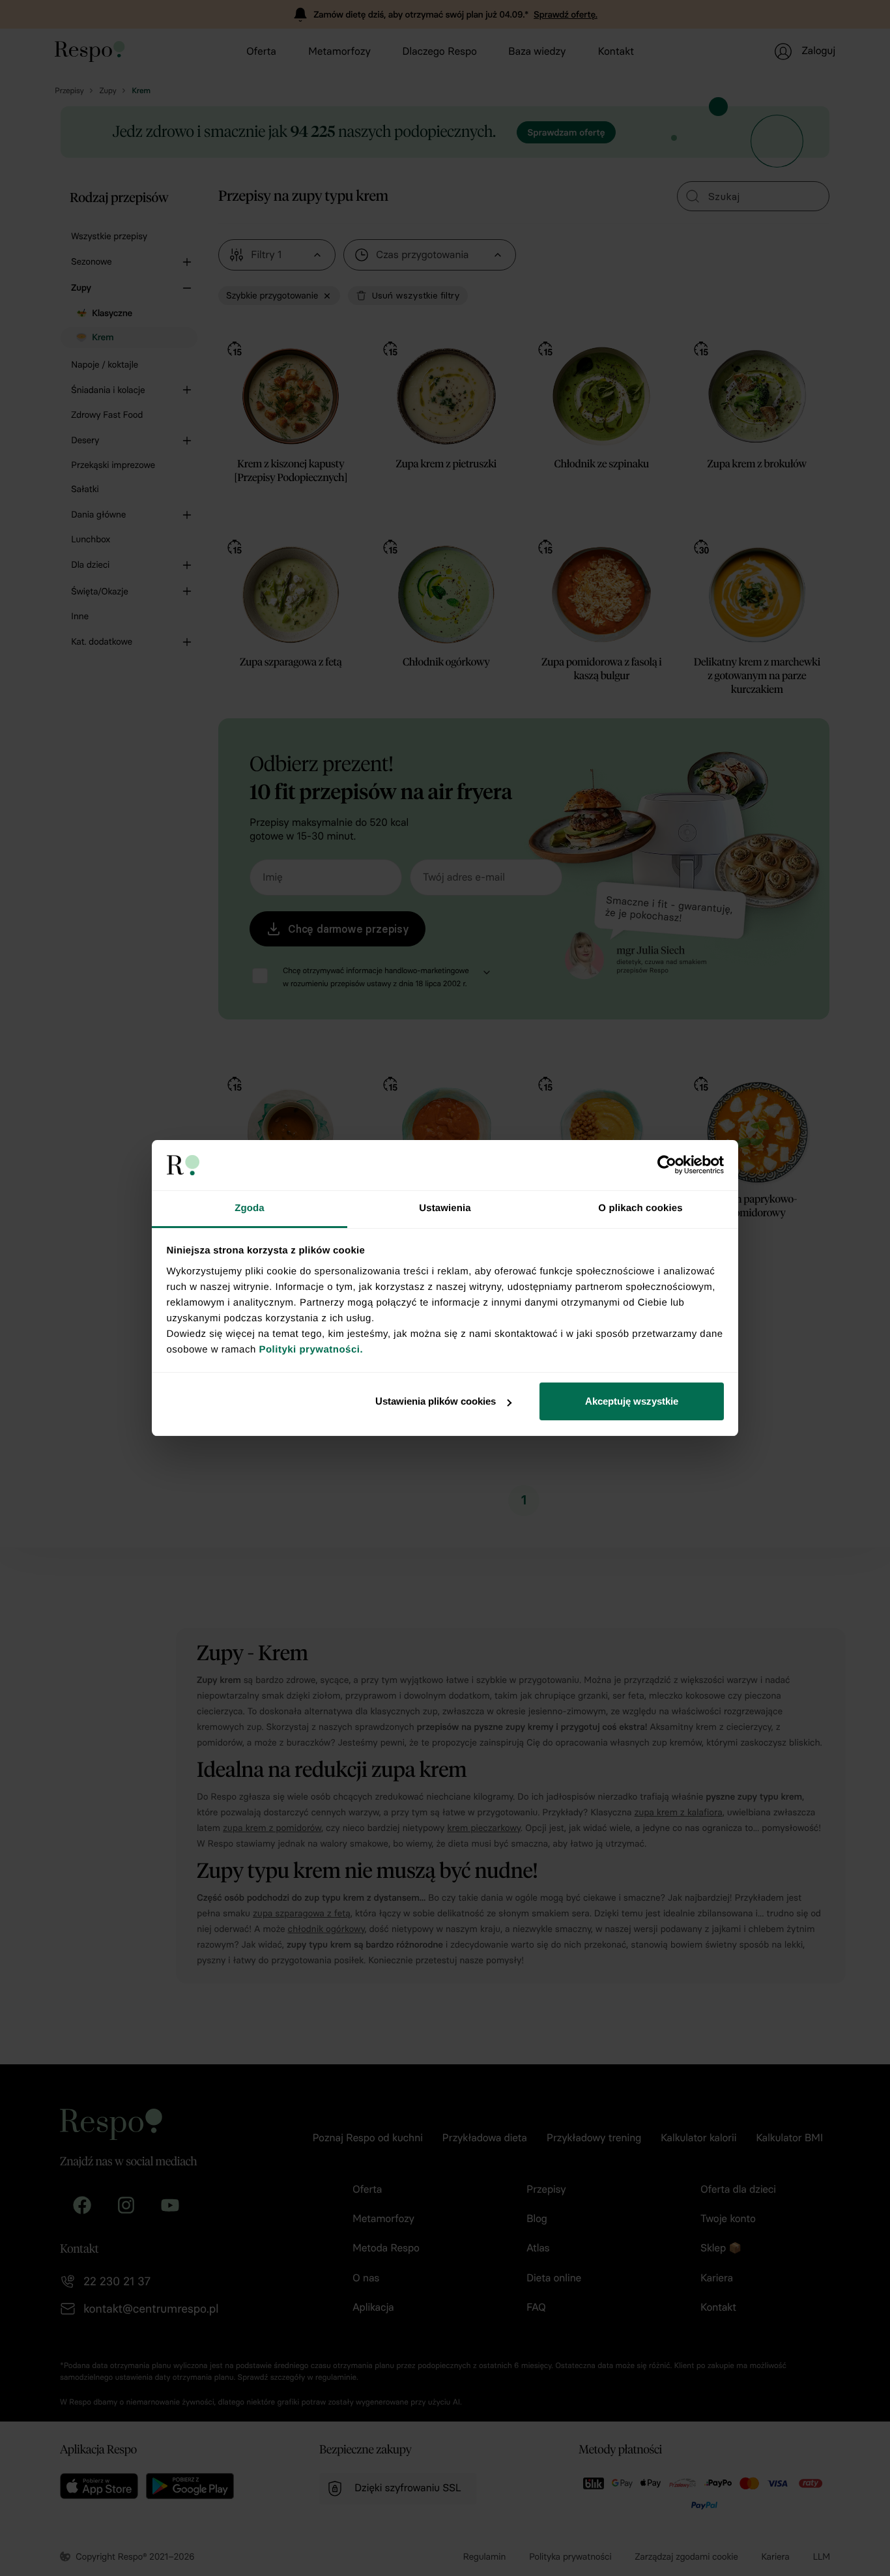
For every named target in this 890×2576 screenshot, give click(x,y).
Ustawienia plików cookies (436, 1401)
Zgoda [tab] (250, 1208)
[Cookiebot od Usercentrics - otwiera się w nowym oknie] (667, 1165)
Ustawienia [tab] (445, 1208)
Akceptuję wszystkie (632, 1401)
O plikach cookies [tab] (640, 1208)
